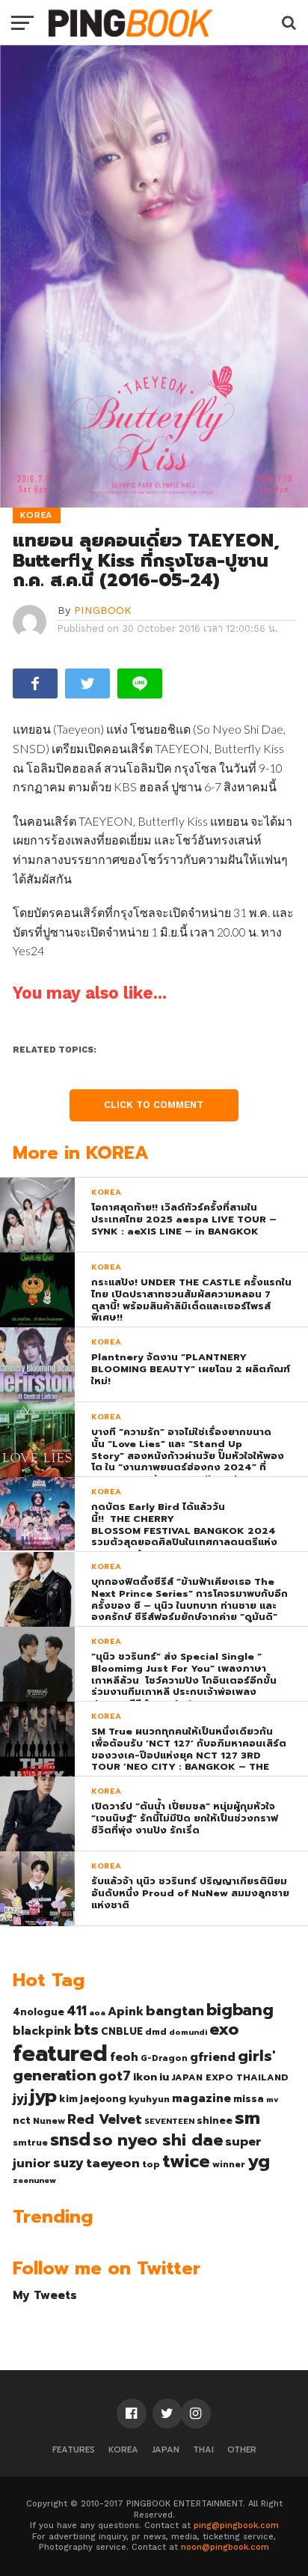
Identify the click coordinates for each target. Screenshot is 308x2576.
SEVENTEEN (169, 2121)
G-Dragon (164, 2058)
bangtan (175, 2011)
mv (272, 2099)
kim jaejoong (93, 2099)
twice (186, 2161)
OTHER (242, 2450)
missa (249, 2099)
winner (229, 2164)
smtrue (30, 2143)
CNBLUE (122, 2031)
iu (164, 2077)
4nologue (38, 2012)
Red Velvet (105, 2119)
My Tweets (45, 2295)
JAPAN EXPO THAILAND (230, 2077)
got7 (115, 2076)
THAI (203, 2450)
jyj (20, 2098)
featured (60, 2053)
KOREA (123, 2450)
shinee (215, 2120)
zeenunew (34, 2180)
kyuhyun (149, 2099)
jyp (43, 2096)
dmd (156, 2032)
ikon (145, 2077)
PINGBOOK (103, 610)
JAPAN (166, 2450)
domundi (188, 2032)
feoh (124, 2057)
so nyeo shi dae (158, 2140)
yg (259, 2161)
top (151, 2164)
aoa (97, 2012)
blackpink (42, 2031)
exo (224, 2029)
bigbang (240, 2010)
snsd (70, 2140)
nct (22, 2120)
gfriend (213, 2057)
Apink (126, 2012)
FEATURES (74, 2450)
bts (86, 2030)
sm (247, 2118)
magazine (201, 2098)
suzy (68, 2163)
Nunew (49, 2121)
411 (77, 2011)
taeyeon (113, 2163)
